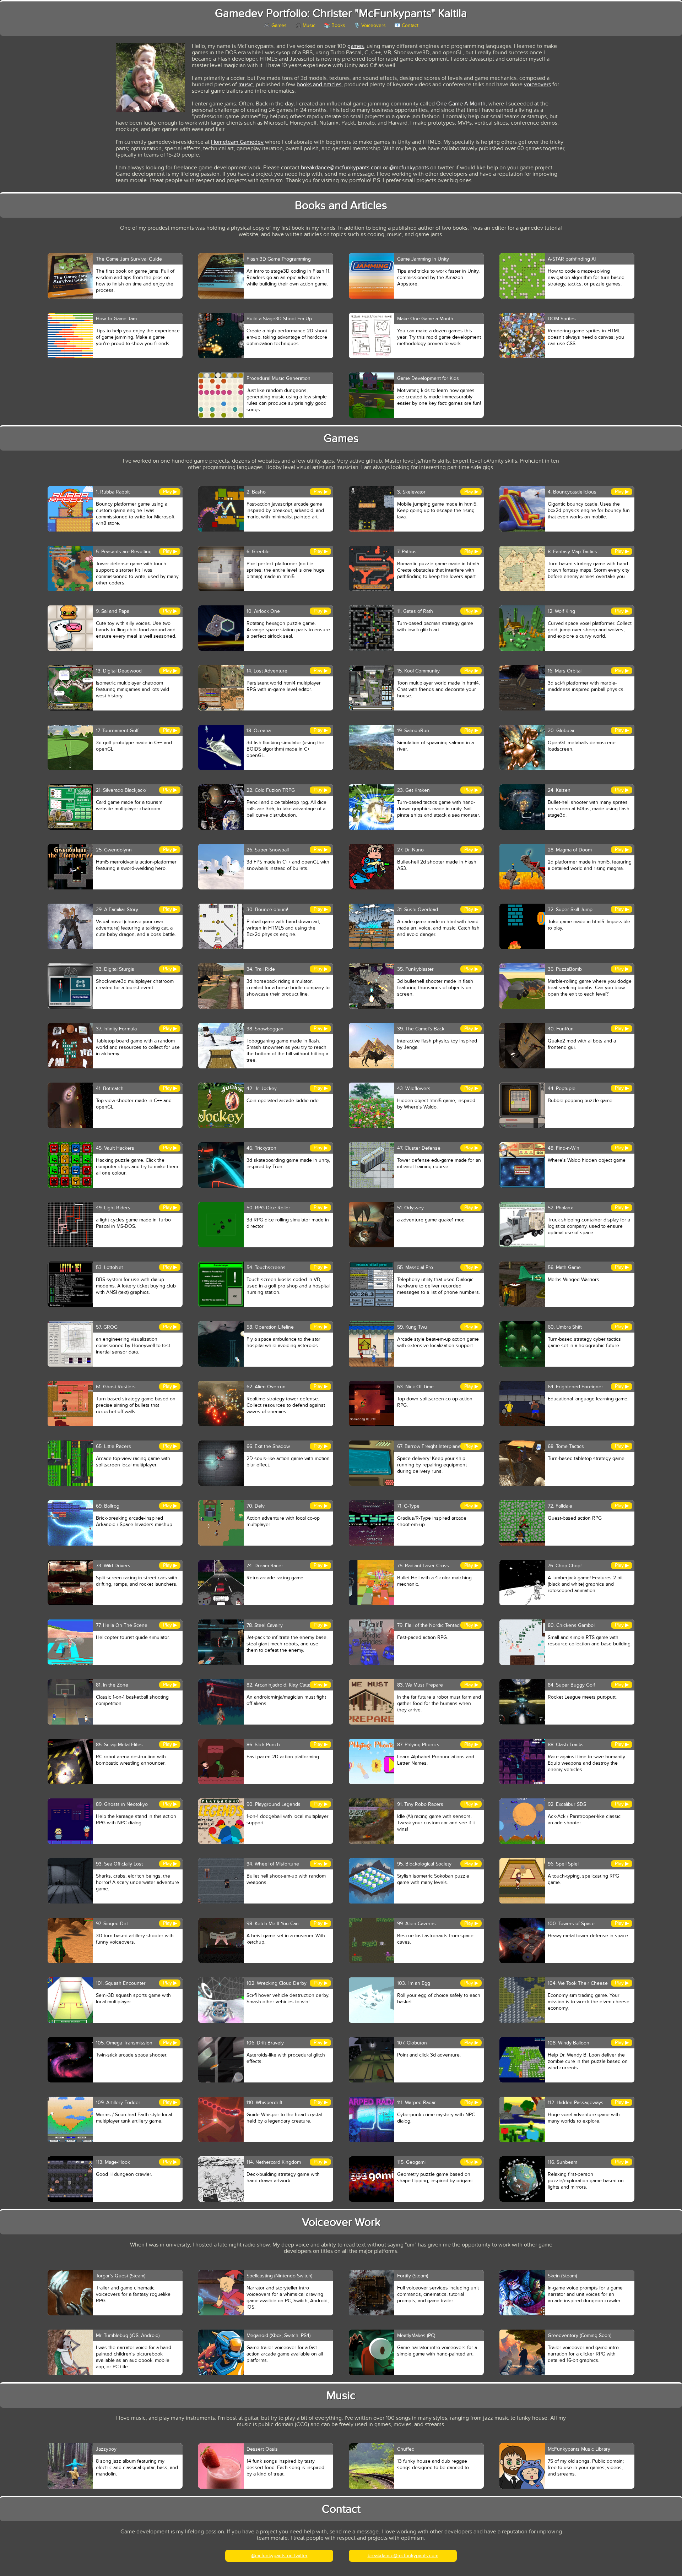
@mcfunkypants (409, 168)
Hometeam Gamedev (237, 142)
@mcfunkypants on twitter (279, 2556)
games (356, 46)
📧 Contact (406, 25)
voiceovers (537, 85)
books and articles (319, 85)
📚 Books (335, 25)
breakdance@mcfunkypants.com (341, 168)
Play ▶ (170, 492)
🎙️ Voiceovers (370, 25)
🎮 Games (275, 25)
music (246, 85)
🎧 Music (305, 25)
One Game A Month (461, 104)
